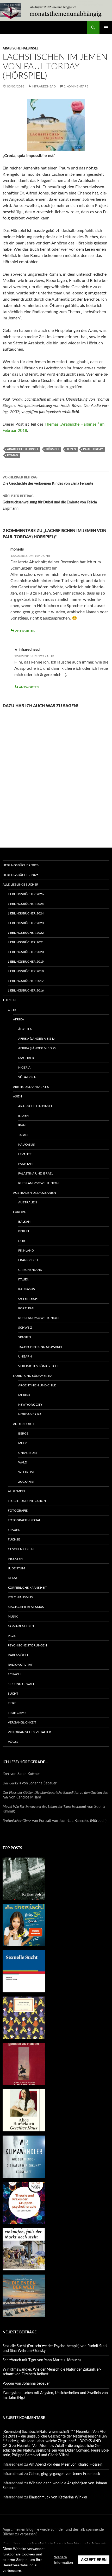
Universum (27, 1453)
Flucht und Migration (27, 1501)
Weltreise (26, 1472)
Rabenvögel (18, 1655)
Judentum (16, 1568)
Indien (23, 1116)
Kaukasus (27, 1145)
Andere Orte (24, 1424)
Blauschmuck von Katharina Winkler (58, 2497)
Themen (9, 1000)
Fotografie (18, 1511)
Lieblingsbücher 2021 (26, 942)
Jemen (71, 449)
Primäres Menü (106, 28)
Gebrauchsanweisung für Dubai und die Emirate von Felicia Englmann (50, 503)
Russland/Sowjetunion (38, 1183)
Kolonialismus (20, 1597)
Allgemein (16, 1491)
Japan (23, 1135)
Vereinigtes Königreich (38, 1366)
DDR (22, 1241)
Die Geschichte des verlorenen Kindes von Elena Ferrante (48, 481)
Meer (23, 1443)
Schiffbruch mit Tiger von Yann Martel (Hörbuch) (42, 2360)
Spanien (25, 1337)
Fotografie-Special (24, 1520)
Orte (12, 1010)
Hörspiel (53, 449)
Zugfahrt (26, 1482)
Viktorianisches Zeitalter (29, 1732)
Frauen (14, 1530)
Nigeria (24, 1068)
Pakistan (25, 1164)
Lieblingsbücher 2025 (21, 875)
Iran (22, 1125)
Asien (17, 1096)
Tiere (12, 1703)
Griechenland (30, 1270)
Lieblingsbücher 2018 (26, 971)
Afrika (18, 1019)
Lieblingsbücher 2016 (26, 990)
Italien (24, 1279)
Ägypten (25, 1029)
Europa (19, 1212)
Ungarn (25, 1356)
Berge (23, 1434)
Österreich (28, 1299)
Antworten (25, 631)
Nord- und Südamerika (33, 1376)
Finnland (26, 1251)
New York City (30, 1405)
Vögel (13, 1742)
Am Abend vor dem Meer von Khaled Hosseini (66, 2465)
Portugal (27, 1308)
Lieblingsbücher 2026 (21, 865)
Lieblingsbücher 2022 (26, 933)
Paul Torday (93, 449)
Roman (13, 455)
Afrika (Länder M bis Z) (37, 1048)
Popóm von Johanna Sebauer (26, 2384)
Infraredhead (44, 86)
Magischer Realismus (26, 1607)
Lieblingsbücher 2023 (26, 923)
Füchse (14, 1539)
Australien (28, 1202)
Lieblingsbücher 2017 (26, 981)
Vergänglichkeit (22, 1722)
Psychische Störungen (27, 1645)
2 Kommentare (76, 86)
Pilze (12, 1636)
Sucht (13, 1694)
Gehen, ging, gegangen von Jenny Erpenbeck (64, 2474)
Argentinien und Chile (37, 1385)
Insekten (15, 1559)
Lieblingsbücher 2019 (26, 962)
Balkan (24, 1222)
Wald (23, 1462)
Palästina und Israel (36, 1173)
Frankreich (28, 1260)
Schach (14, 1674)
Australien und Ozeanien (35, 1193)
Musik (13, 1617)
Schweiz (25, 1328)
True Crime (17, 1713)
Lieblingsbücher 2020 (26, 952)
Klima (13, 1578)
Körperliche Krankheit (27, 1588)
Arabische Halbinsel (20, 48)
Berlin (24, 1231)
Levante (25, 1154)
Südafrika (27, 1077)
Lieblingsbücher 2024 (26, 913)
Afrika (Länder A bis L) (36, 1039)
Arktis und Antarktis (31, 1087)
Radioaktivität (20, 1665)
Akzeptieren (94, 2560)
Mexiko (24, 1395)
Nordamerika (30, 1414)
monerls (17, 550)
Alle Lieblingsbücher (20, 885)
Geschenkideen (21, 1549)
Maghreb (26, 1058)
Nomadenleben (21, 1626)
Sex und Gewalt (21, 1684)
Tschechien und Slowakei (40, 1347)
